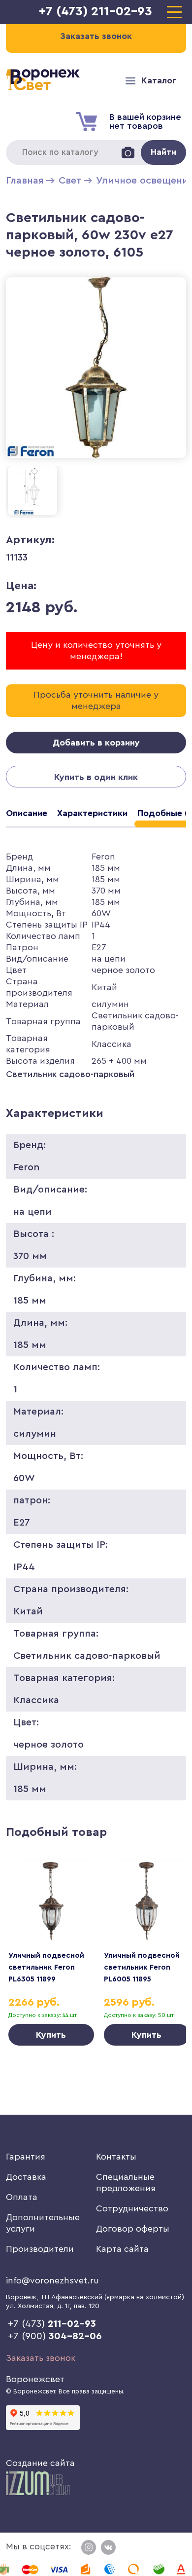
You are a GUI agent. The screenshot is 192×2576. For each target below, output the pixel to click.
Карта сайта (122, 2249)
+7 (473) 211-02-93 (96, 11)
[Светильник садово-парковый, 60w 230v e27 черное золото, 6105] (96, 460)
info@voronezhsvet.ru (52, 2280)
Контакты (116, 2157)
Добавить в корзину (96, 743)
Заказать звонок (41, 2358)
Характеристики (92, 813)
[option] (51, 1952)
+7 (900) (55, 2336)
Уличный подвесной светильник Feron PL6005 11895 (142, 1967)
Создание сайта (40, 2463)
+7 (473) (52, 2324)
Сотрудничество (132, 2208)
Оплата (22, 2197)
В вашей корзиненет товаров (145, 121)
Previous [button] (28, 1935)
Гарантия (26, 2157)
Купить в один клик (96, 777)
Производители (40, 2249)
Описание (27, 813)
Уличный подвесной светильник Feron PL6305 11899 (46, 1967)
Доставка (26, 2177)
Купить (51, 2035)
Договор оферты (133, 2229)
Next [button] (164, 1935)
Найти (163, 152)
